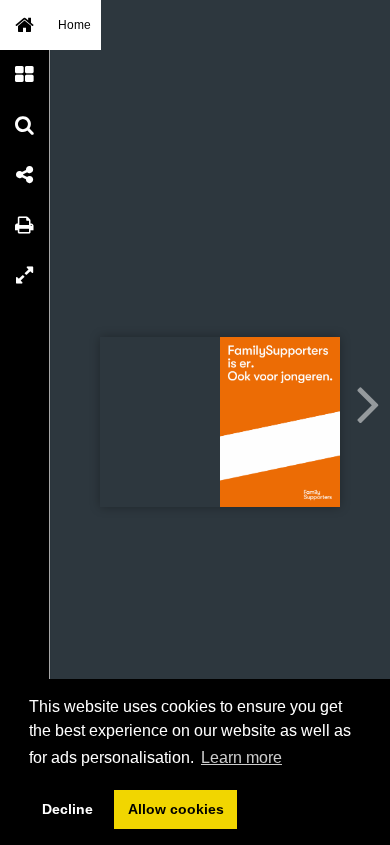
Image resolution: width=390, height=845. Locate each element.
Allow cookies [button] (176, 809)
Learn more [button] (241, 757)
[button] (25, 25)
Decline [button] (67, 809)
